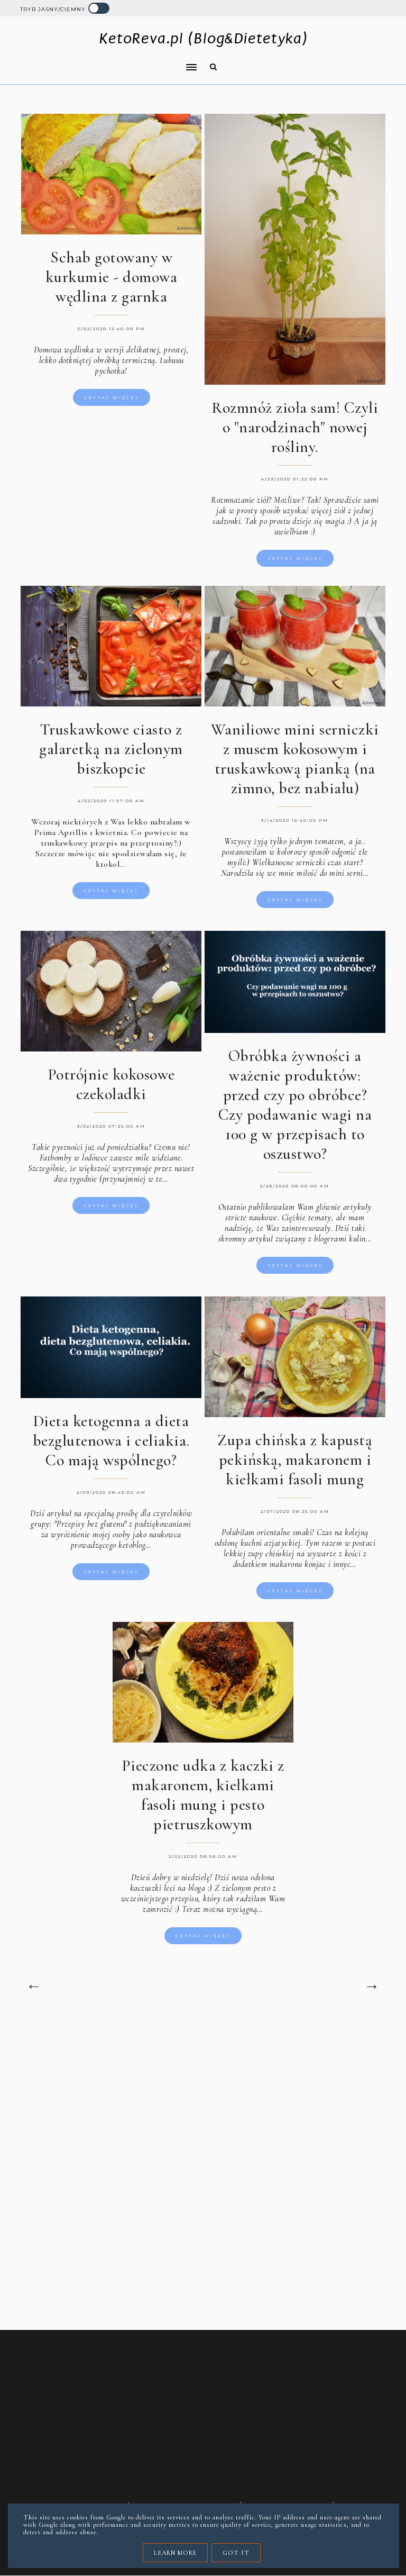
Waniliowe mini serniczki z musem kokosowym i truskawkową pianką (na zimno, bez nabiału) (295, 759)
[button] (105, 60)
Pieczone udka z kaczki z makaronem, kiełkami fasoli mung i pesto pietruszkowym (203, 1795)
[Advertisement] (203, 2107)
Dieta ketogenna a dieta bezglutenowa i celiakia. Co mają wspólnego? (111, 1441)
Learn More (175, 2553)
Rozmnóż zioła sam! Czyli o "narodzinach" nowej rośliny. (295, 427)
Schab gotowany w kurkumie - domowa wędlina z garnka (112, 277)
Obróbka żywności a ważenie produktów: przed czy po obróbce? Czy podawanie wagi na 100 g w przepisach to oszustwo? (295, 1105)
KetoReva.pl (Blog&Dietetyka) (203, 38)
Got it (236, 2553)
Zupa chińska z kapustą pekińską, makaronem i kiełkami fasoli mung (295, 1460)
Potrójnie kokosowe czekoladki (111, 1084)
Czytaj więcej (112, 397)
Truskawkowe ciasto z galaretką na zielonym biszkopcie (111, 749)
